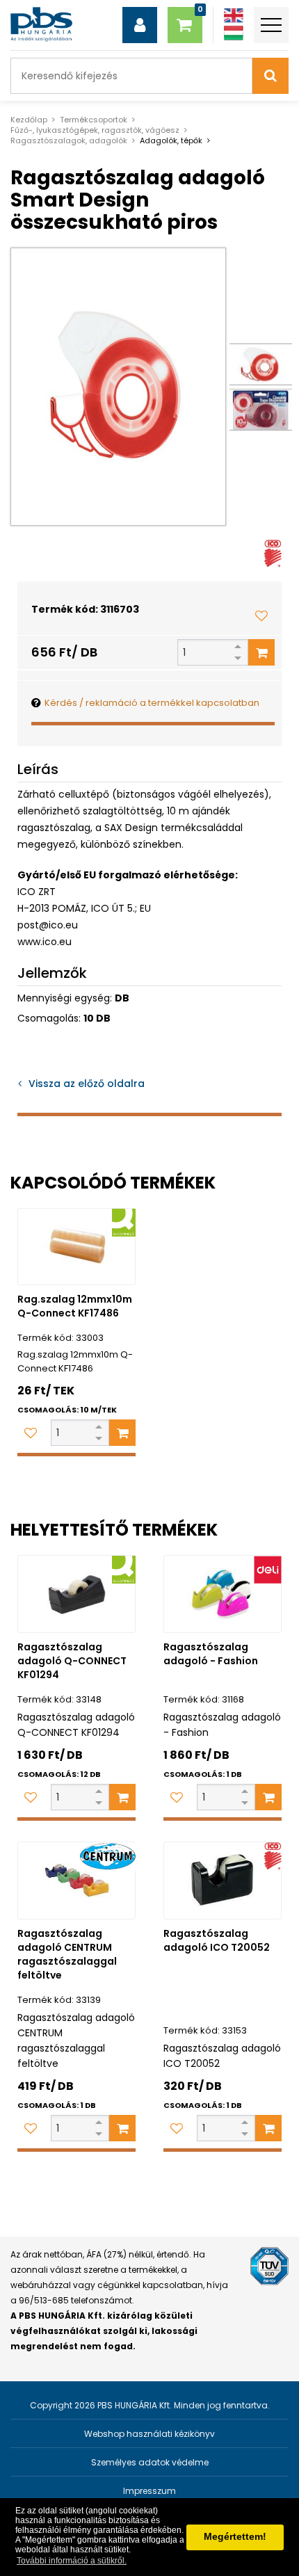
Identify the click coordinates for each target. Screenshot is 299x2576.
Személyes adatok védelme (150, 2462)
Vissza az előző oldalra (87, 1084)
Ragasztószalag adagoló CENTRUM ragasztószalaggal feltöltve (67, 1954)
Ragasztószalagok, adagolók (69, 140)
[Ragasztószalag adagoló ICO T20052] (223, 1881)
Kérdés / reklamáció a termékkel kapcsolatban (152, 703)
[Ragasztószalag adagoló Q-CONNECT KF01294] (76, 1594)
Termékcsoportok (94, 120)
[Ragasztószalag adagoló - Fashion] (223, 1594)
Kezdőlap (29, 120)
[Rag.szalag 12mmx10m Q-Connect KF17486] (76, 1247)
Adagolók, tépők (171, 140)
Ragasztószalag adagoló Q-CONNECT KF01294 (72, 1661)
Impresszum (149, 2491)
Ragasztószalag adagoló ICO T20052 (217, 1940)
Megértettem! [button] (235, 2536)
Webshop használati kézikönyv (149, 2434)
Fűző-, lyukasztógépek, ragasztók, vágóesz (95, 130)
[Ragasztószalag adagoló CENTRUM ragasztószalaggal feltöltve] (76, 1881)
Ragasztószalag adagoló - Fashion (211, 1654)
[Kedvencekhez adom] (261, 615)
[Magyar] (234, 33)
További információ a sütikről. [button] (72, 2561)
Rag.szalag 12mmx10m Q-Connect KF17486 (75, 1306)
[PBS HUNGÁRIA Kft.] (41, 24)
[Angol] (234, 16)
